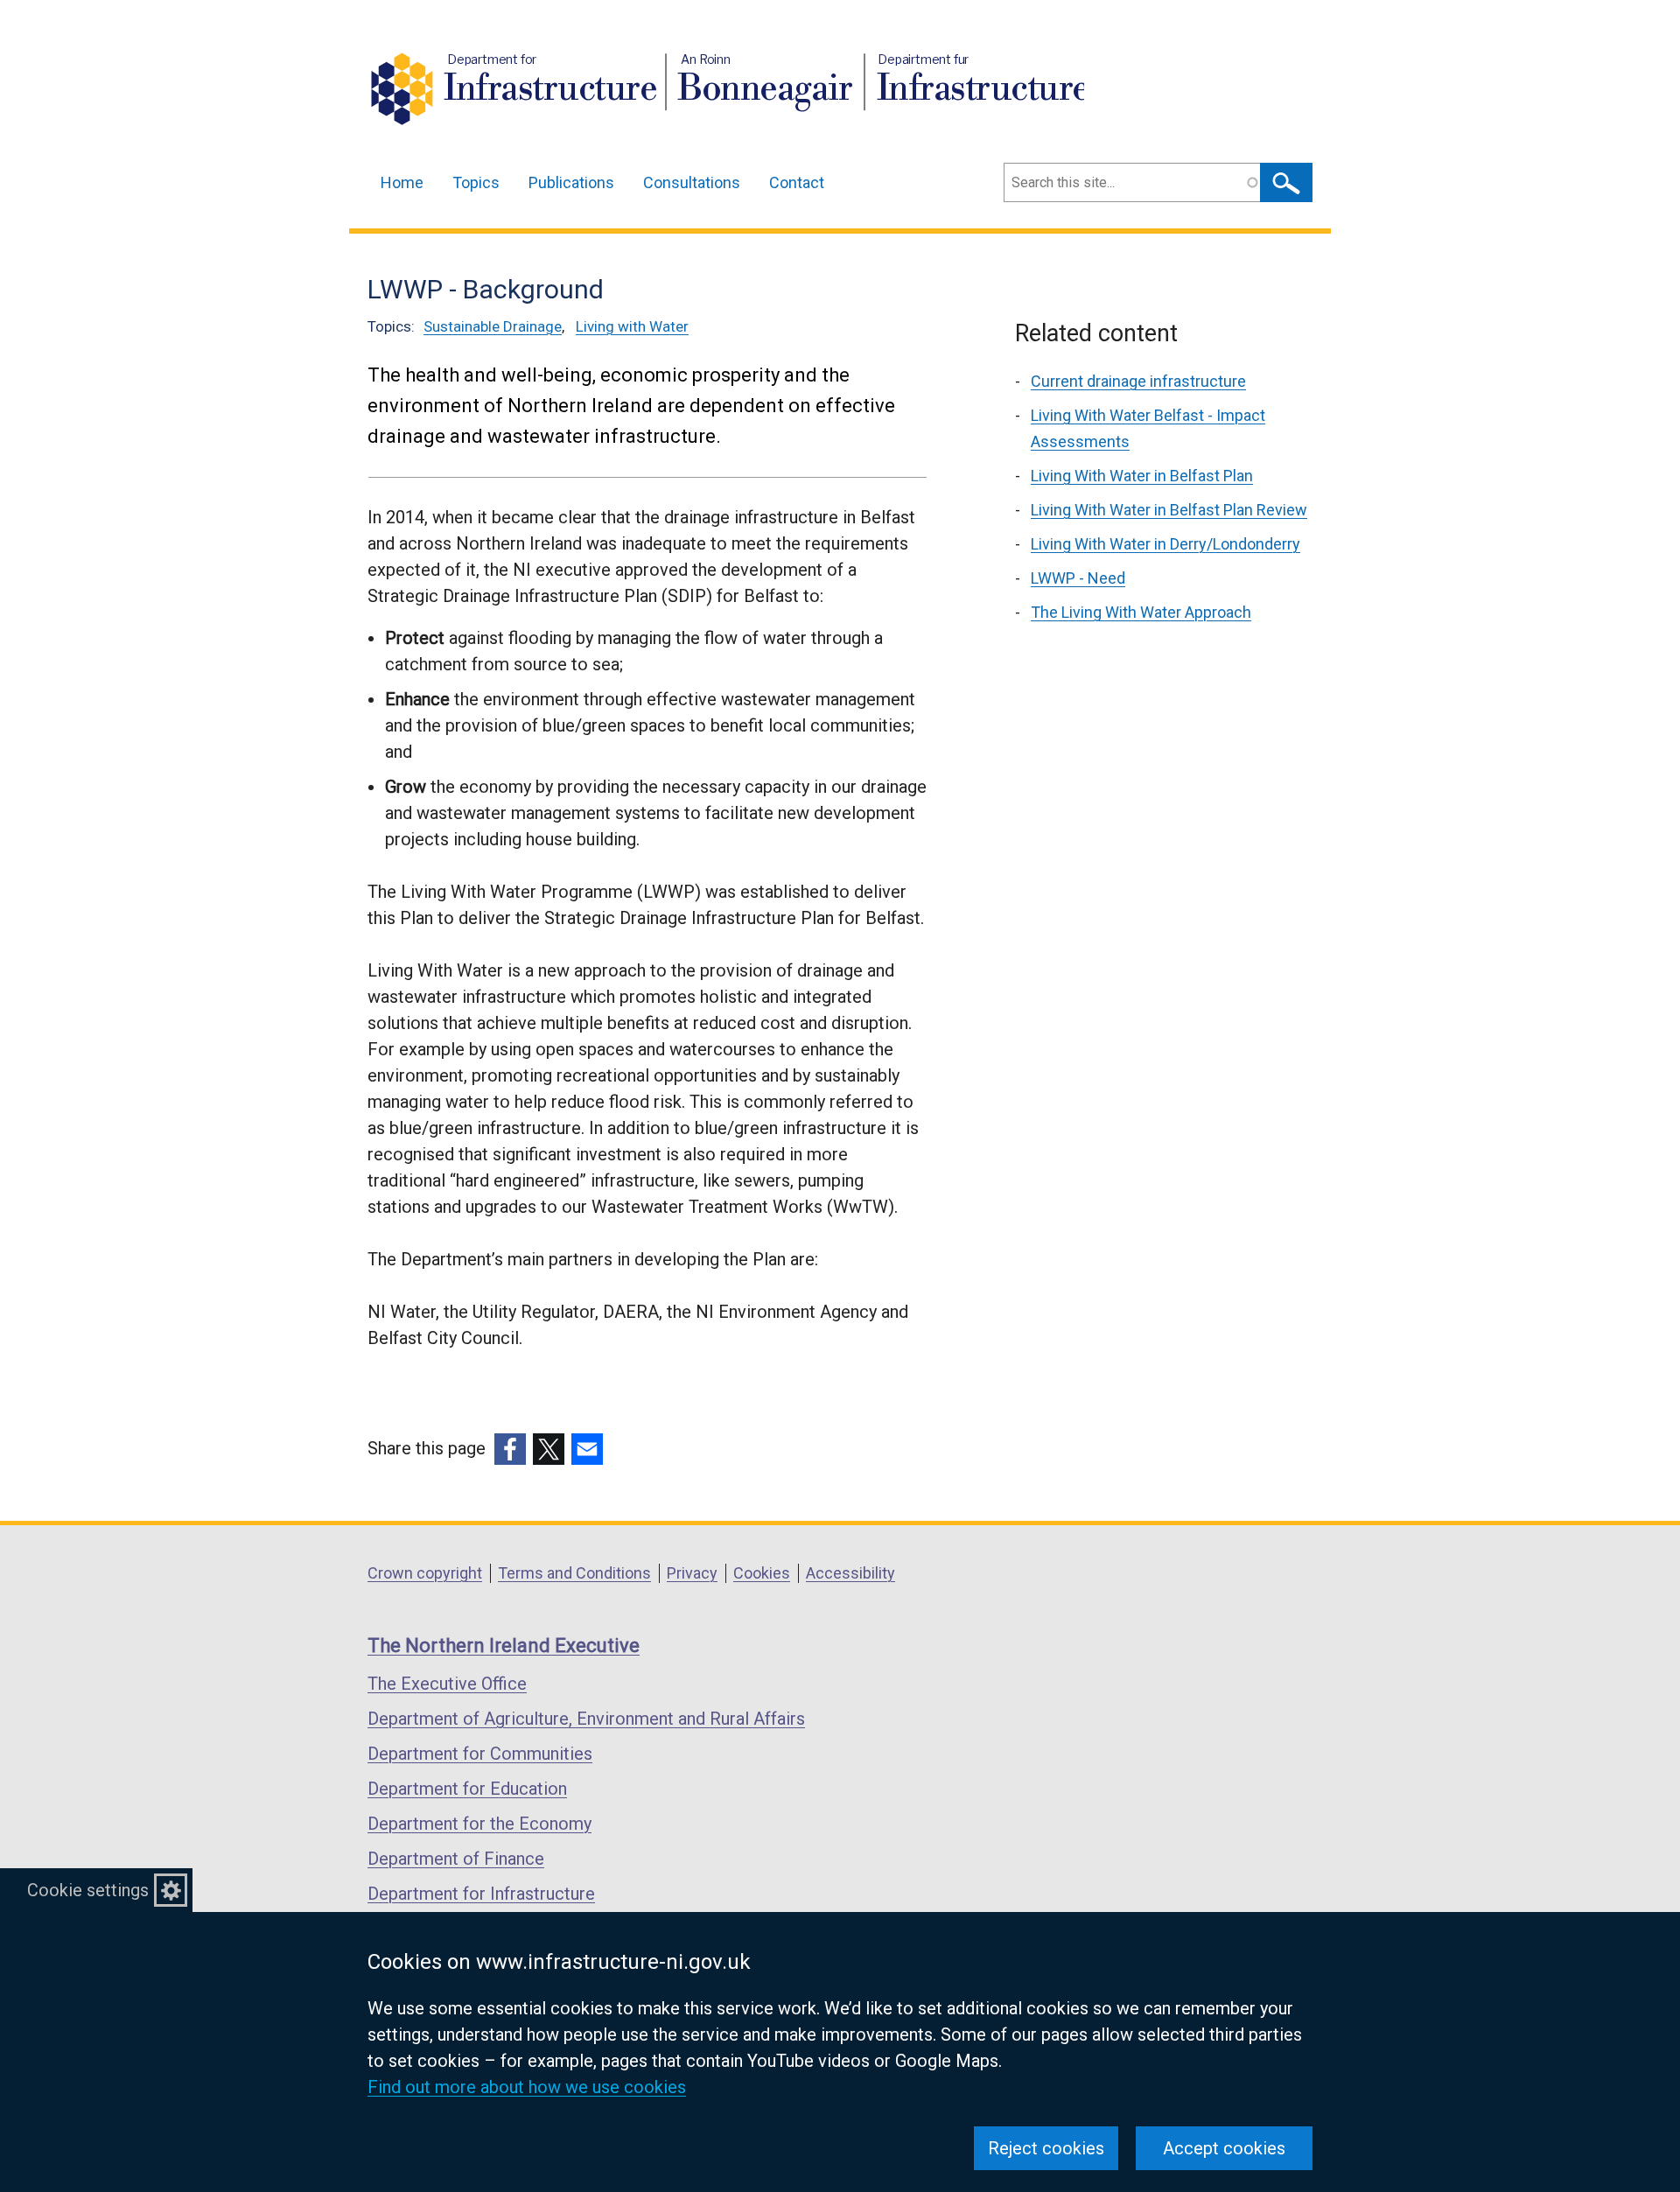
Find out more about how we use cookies (527, 2087)
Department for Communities (480, 1754)
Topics (476, 182)
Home (402, 182)
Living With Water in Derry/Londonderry (1165, 544)
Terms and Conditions (574, 1573)
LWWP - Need (1078, 578)
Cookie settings (88, 1890)
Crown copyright (425, 1573)
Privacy (692, 1573)
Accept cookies (1224, 2148)
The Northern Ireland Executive (504, 1646)
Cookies (762, 1573)
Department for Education (467, 1789)
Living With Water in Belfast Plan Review (1169, 510)
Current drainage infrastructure (1138, 381)
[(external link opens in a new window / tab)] (510, 1449)
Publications (571, 182)
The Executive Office (447, 1684)
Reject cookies (1046, 2148)
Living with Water (632, 326)
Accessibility (850, 1573)
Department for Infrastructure (481, 1894)
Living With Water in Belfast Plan (1142, 476)
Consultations (692, 182)
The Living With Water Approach (1141, 612)
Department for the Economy (479, 1824)
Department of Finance (456, 1859)
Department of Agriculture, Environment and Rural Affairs (586, 1719)
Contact (797, 182)
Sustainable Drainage (493, 326)
